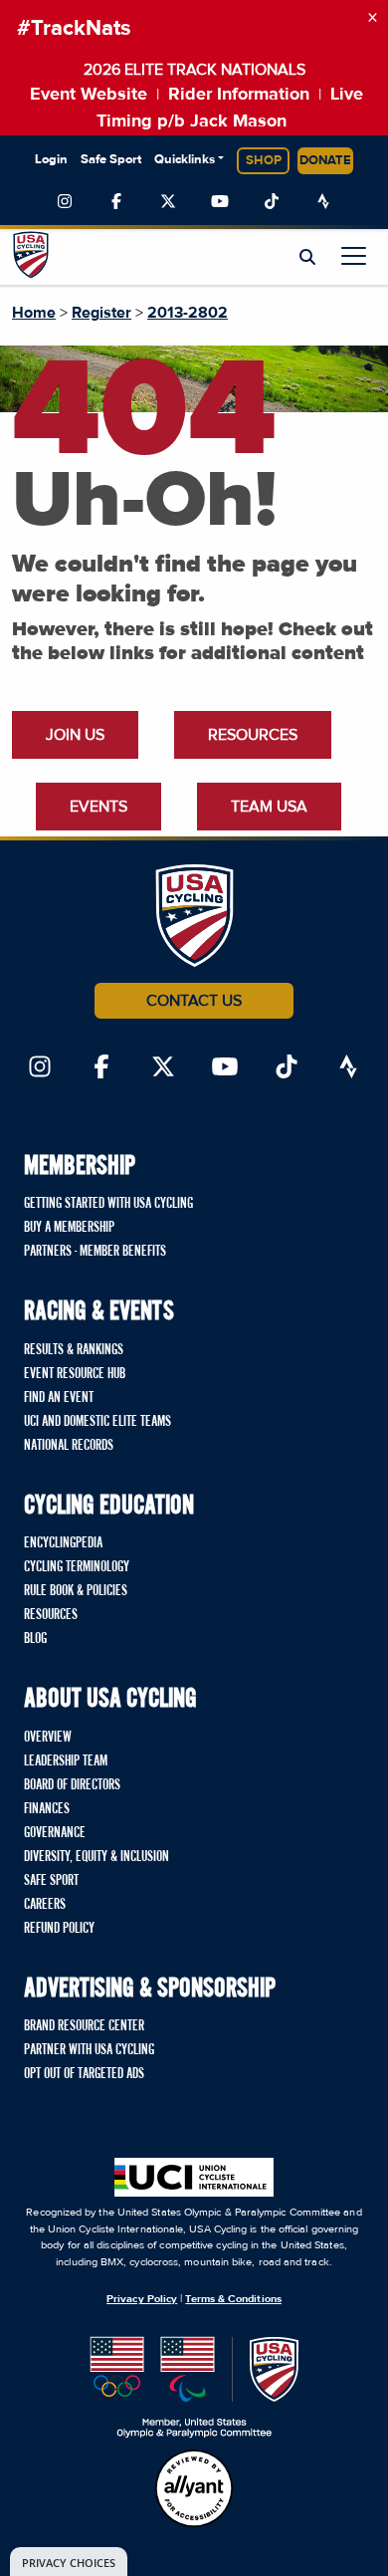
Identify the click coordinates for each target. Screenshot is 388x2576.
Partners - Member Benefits (95, 1252)
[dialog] (69, 2562)
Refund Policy (59, 1929)
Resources (253, 735)
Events (98, 807)
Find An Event (59, 1398)
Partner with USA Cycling (89, 2050)
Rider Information (239, 95)
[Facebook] (116, 202)
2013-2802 (188, 313)
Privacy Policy (142, 2299)
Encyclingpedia (63, 1543)
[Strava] (323, 202)
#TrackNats (74, 29)
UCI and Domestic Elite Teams (97, 1422)
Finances (47, 1809)
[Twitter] (168, 202)
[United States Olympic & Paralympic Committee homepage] (194, 2387)
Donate (325, 161)
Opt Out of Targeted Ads (84, 2074)
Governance (55, 1833)
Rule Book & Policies (76, 1591)
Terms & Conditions (233, 2299)
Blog (35, 1639)
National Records (69, 1446)
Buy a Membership (69, 1228)
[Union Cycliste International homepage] (194, 2177)
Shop (264, 161)
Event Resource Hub (75, 1374)
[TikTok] (272, 202)
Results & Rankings (74, 1350)
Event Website (89, 95)
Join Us (75, 735)
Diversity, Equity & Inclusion (97, 1857)
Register (101, 313)
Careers (45, 1905)
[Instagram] (65, 202)
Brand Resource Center (84, 2026)
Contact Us (194, 1001)
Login (51, 160)
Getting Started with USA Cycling (108, 1204)
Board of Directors (72, 1785)
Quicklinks (185, 160)
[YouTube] (220, 202)
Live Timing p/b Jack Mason (230, 108)
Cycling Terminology (77, 1567)
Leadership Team (66, 1761)
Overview (48, 1738)
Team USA (269, 807)
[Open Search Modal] (307, 258)
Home (34, 313)
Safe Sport (111, 160)
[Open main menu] (354, 255)
